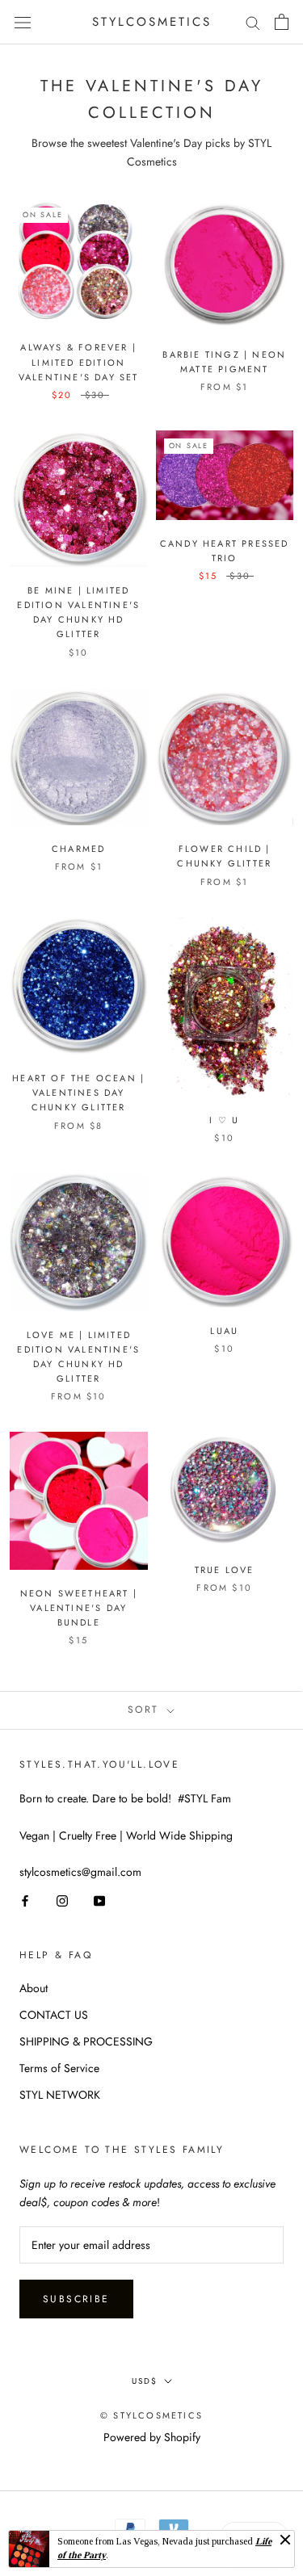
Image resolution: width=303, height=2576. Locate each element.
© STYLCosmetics (151, 2415)
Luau (224, 1331)
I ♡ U (224, 1120)
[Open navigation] (23, 22)
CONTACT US (54, 2015)
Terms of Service (59, 2068)
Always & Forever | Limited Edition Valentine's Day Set (79, 362)
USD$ (145, 2381)
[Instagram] (62, 1900)
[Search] (253, 22)
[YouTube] (99, 1900)
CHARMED (78, 849)
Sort (146, 1710)
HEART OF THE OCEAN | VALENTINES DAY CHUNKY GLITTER (78, 1093)
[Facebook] (25, 1900)
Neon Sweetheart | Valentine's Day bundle (79, 1608)
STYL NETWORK (60, 2095)
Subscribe (76, 2299)
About (34, 1988)
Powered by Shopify (152, 2437)
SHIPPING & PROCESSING (86, 2041)
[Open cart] (282, 22)
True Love (225, 1570)
